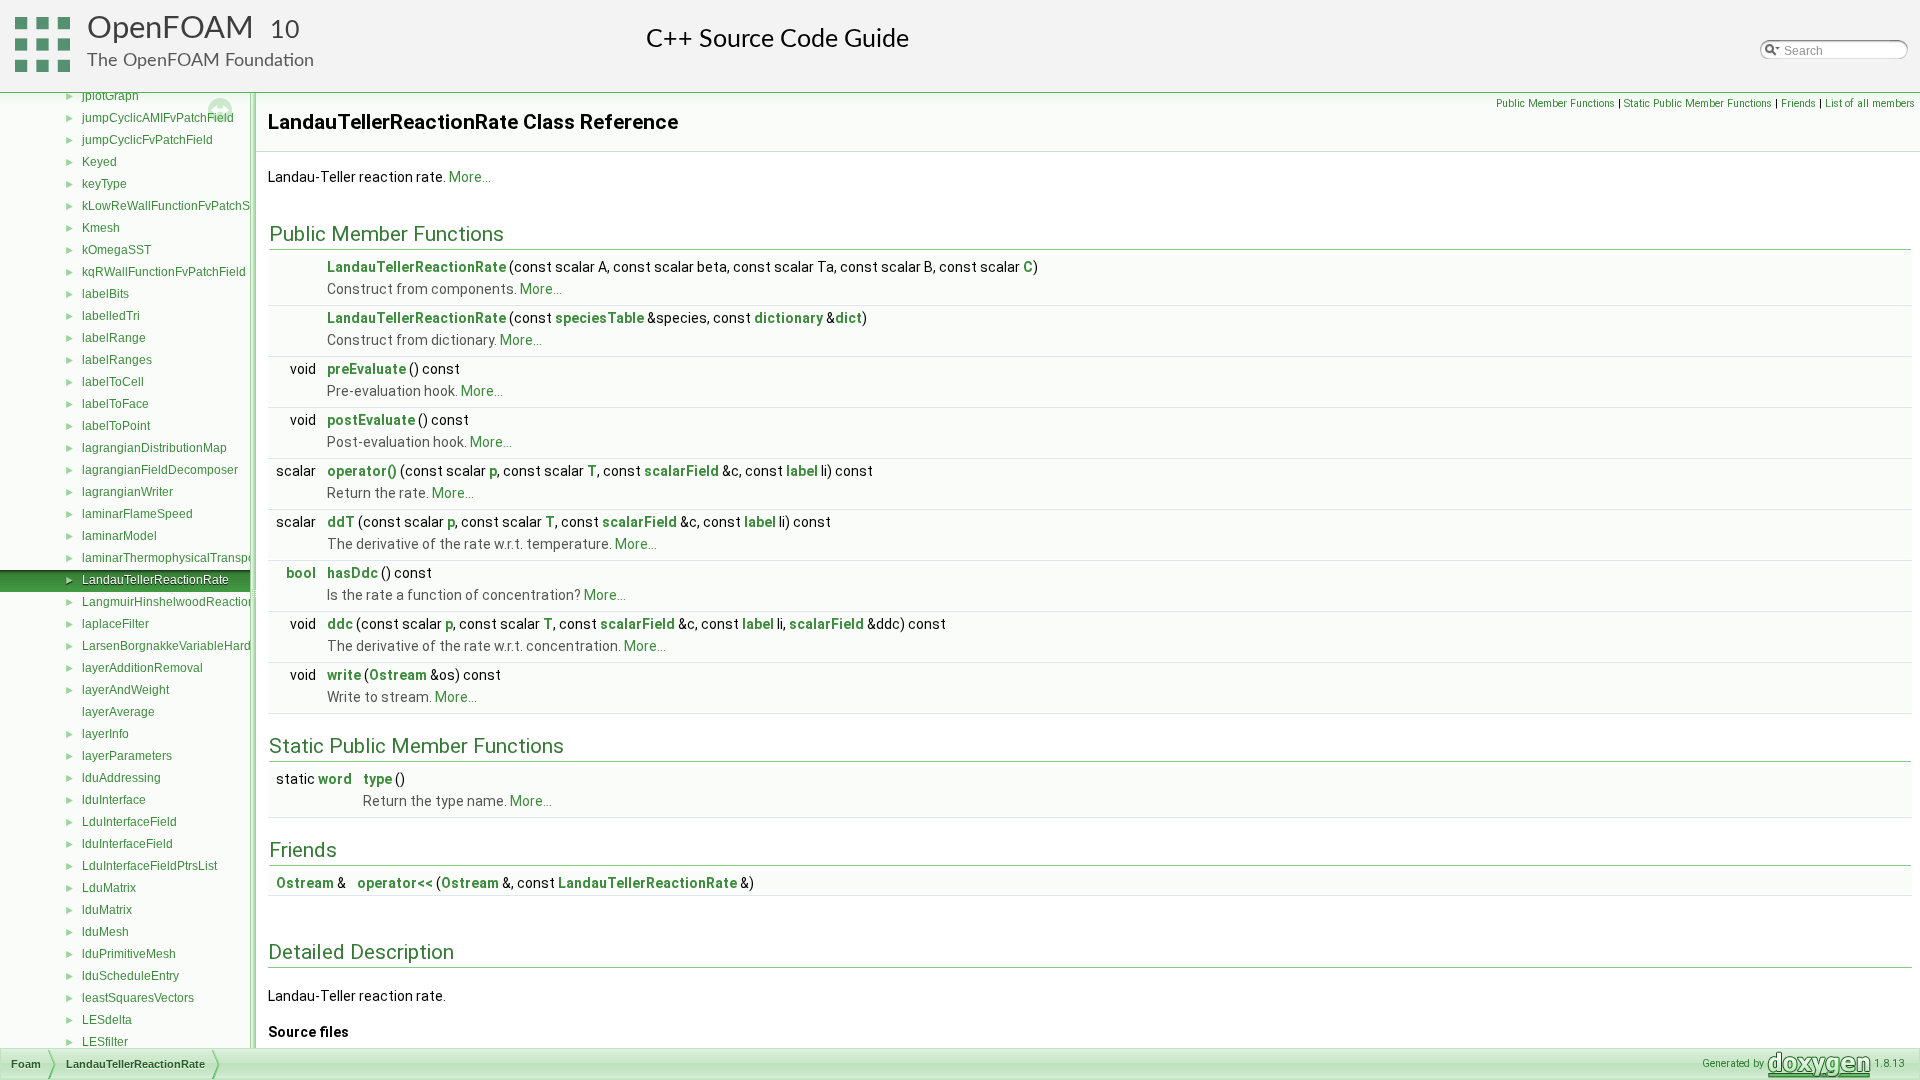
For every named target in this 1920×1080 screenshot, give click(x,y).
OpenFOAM (170, 28)
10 (285, 30)
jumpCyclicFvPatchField (147, 140)
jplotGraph (110, 96)
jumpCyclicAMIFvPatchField (158, 118)
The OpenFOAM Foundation (200, 60)
